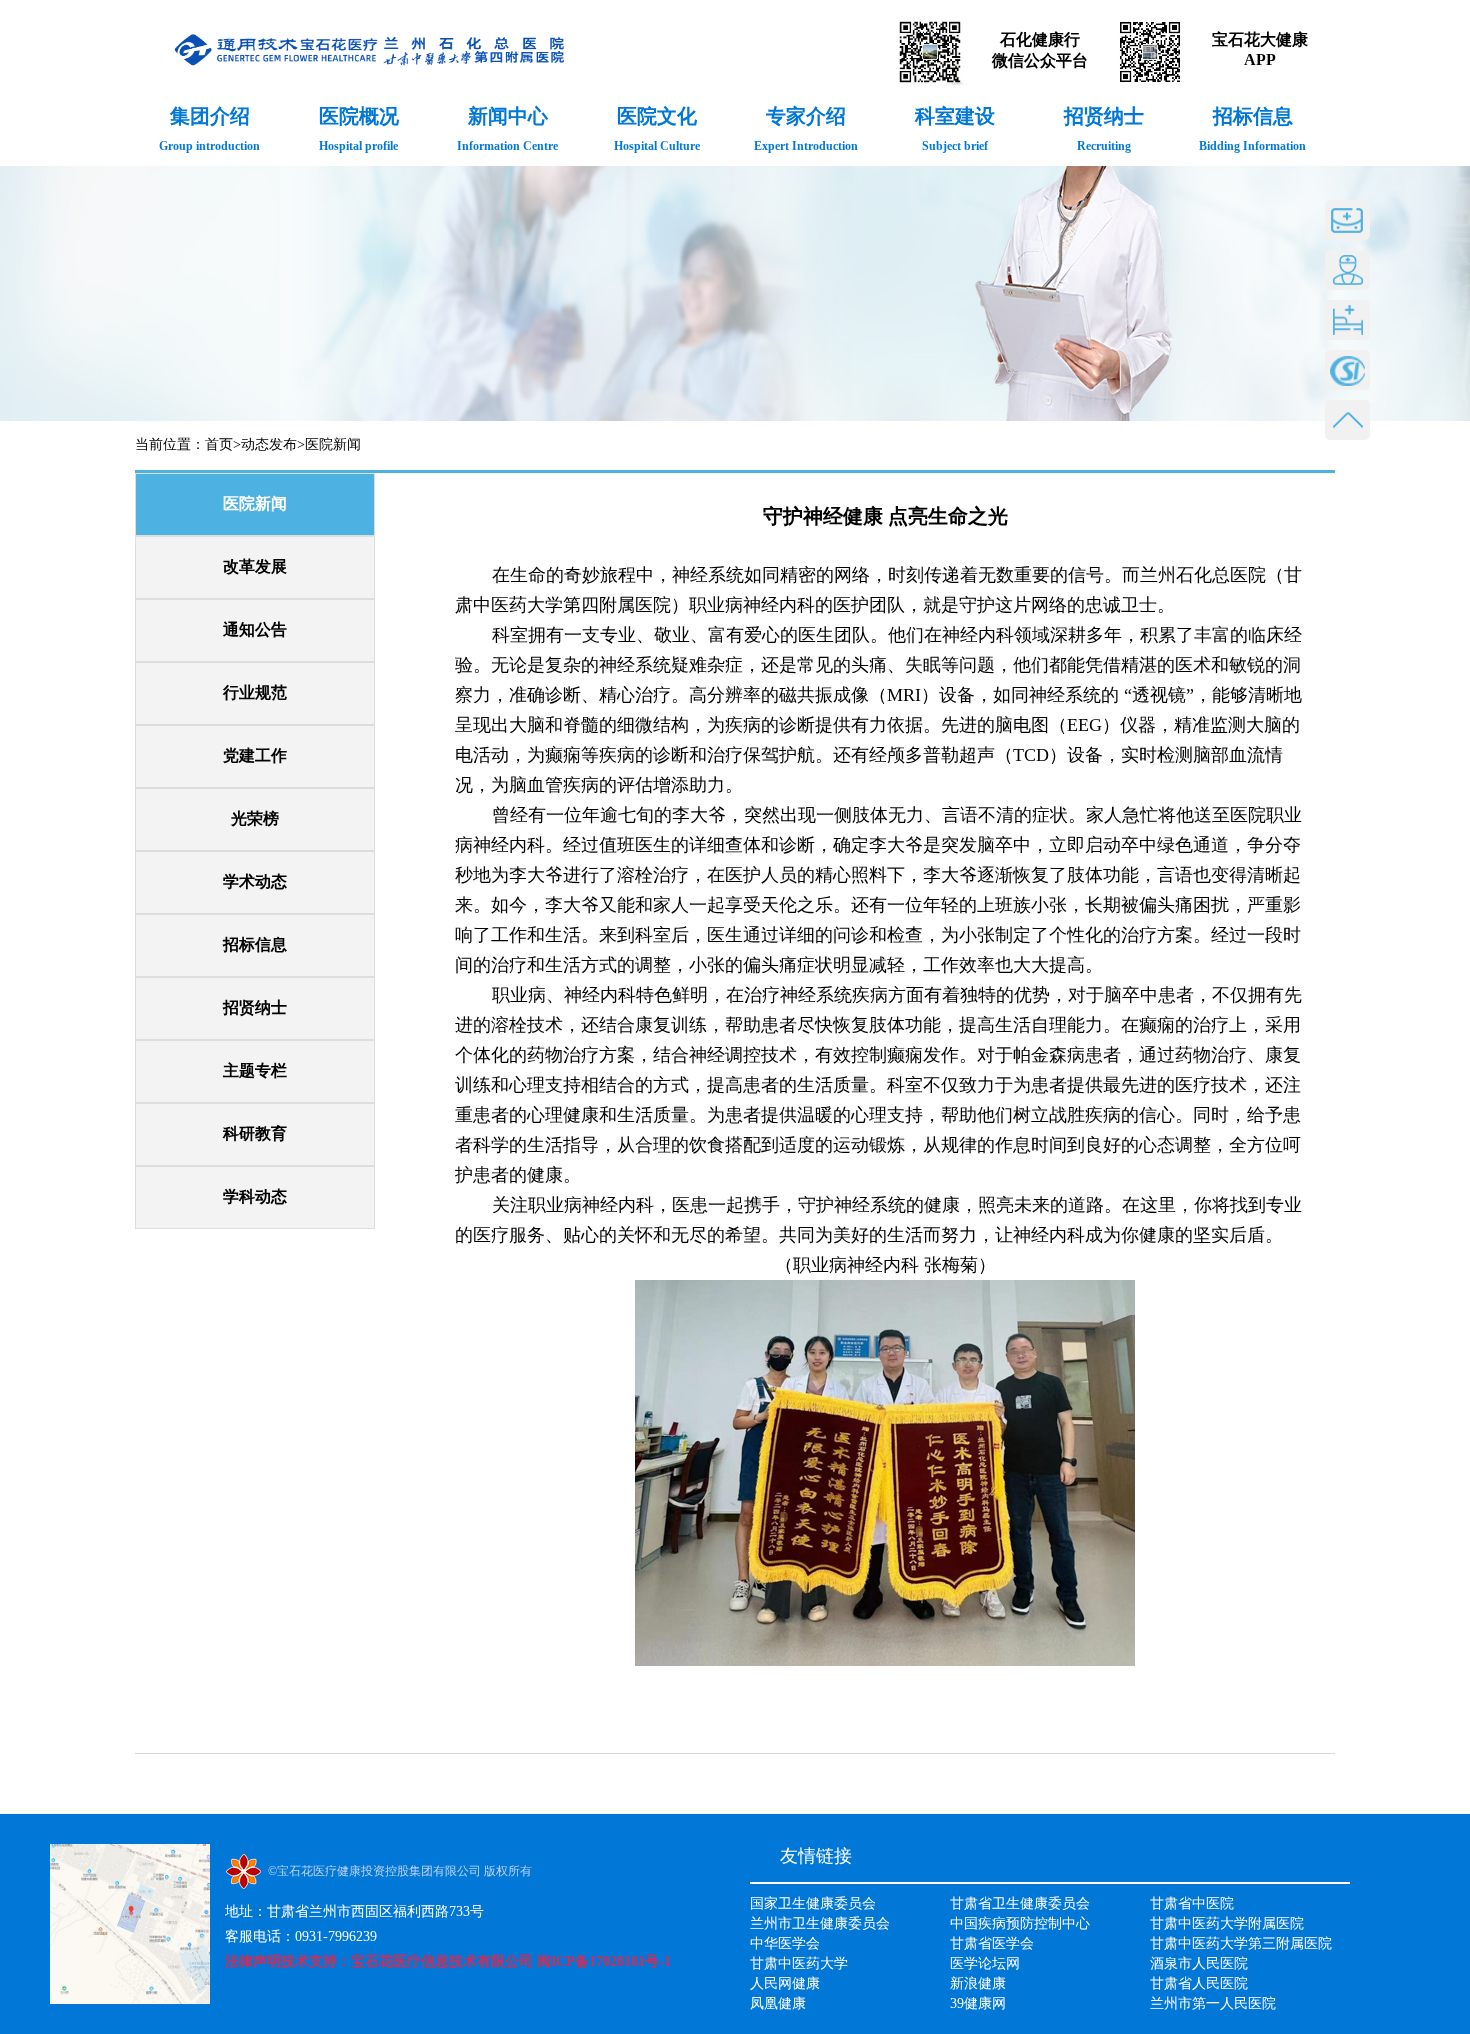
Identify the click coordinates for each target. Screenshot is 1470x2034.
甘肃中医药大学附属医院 (1227, 1923)
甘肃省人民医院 (1199, 1983)
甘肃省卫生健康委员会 (1020, 1903)
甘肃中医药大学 (799, 1963)
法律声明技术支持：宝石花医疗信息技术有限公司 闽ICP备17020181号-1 (448, 1961)
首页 (219, 444)
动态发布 (269, 444)
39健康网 (978, 2003)
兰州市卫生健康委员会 (820, 1923)
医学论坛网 (985, 1963)
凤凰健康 (778, 2003)
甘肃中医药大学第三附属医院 (1241, 1943)
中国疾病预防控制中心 (1020, 1923)
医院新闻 (333, 444)
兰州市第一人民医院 (1213, 2003)
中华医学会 (785, 1943)
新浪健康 (978, 1983)
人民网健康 (785, 1983)
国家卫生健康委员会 (813, 1903)
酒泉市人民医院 (1199, 1963)
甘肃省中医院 (1192, 1903)
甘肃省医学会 (992, 1943)
